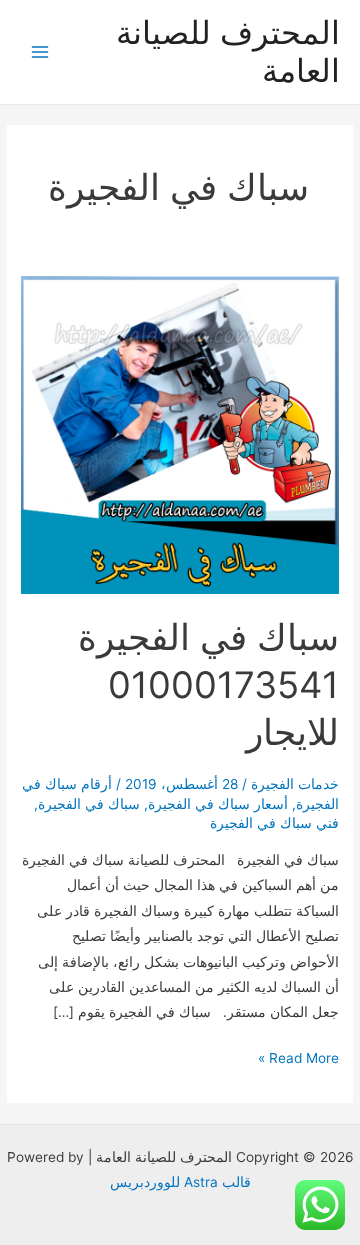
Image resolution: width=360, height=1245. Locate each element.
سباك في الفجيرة (89, 804)
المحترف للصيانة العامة (228, 51)
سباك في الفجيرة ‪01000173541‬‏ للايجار (208, 684)
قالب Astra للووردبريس (180, 1182)
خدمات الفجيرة (295, 784)
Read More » (298, 1060)
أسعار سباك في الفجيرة (218, 804)
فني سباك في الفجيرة (274, 823)
